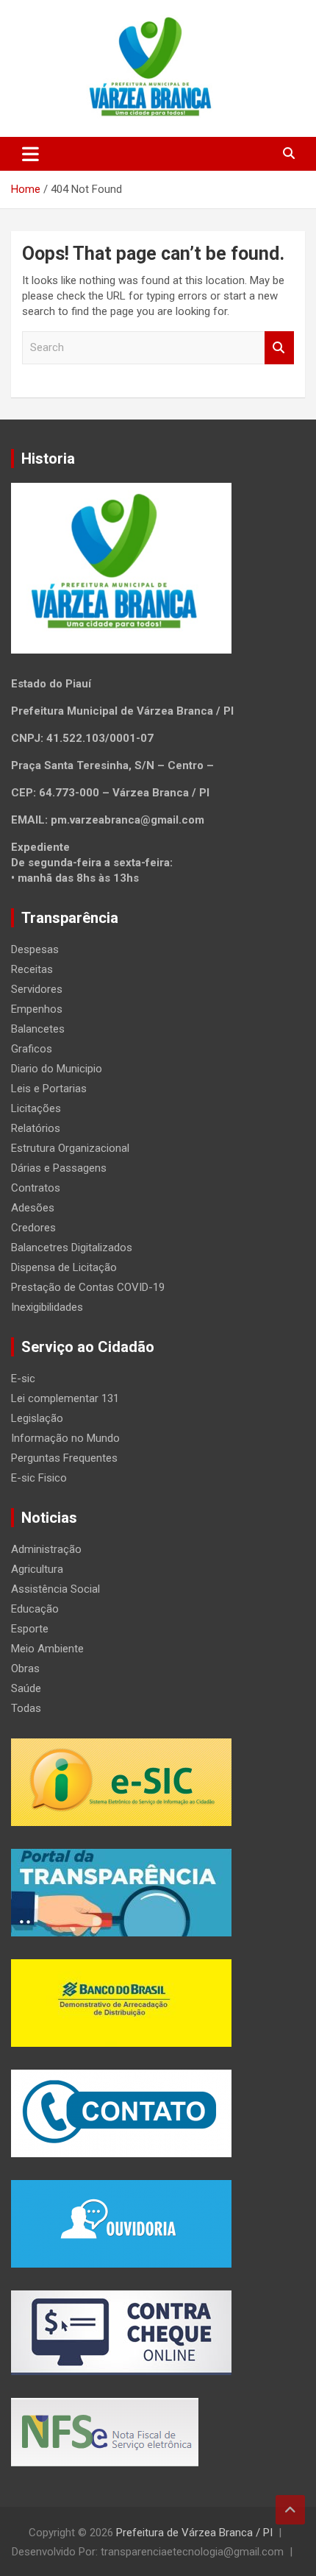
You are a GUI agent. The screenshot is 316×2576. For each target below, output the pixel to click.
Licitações (36, 1108)
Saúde (26, 1688)
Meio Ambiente (47, 1649)
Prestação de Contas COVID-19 (88, 1287)
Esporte (30, 1629)
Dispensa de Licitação (64, 1267)
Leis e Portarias (49, 1089)
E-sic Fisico (39, 1478)
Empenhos (37, 1009)
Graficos (32, 1049)
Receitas (32, 969)
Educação (35, 1609)
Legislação (37, 1418)
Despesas (35, 949)
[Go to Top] (290, 2510)
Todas (26, 1708)
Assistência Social (55, 1589)
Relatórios (36, 1128)
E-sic (23, 1379)
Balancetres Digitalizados (72, 1248)
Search (279, 348)
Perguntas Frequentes (64, 1458)
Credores (33, 1228)
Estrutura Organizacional (70, 1148)
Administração (46, 1549)
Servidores (37, 989)
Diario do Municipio (57, 1069)
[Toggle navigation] (30, 154)
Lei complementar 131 (65, 1398)
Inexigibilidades (47, 1307)
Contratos (36, 1188)
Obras (25, 1669)
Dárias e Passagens (59, 1168)
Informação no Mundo (65, 1438)
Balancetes (38, 1029)
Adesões (33, 1208)
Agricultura (37, 1569)
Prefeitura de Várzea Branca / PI (194, 2533)
